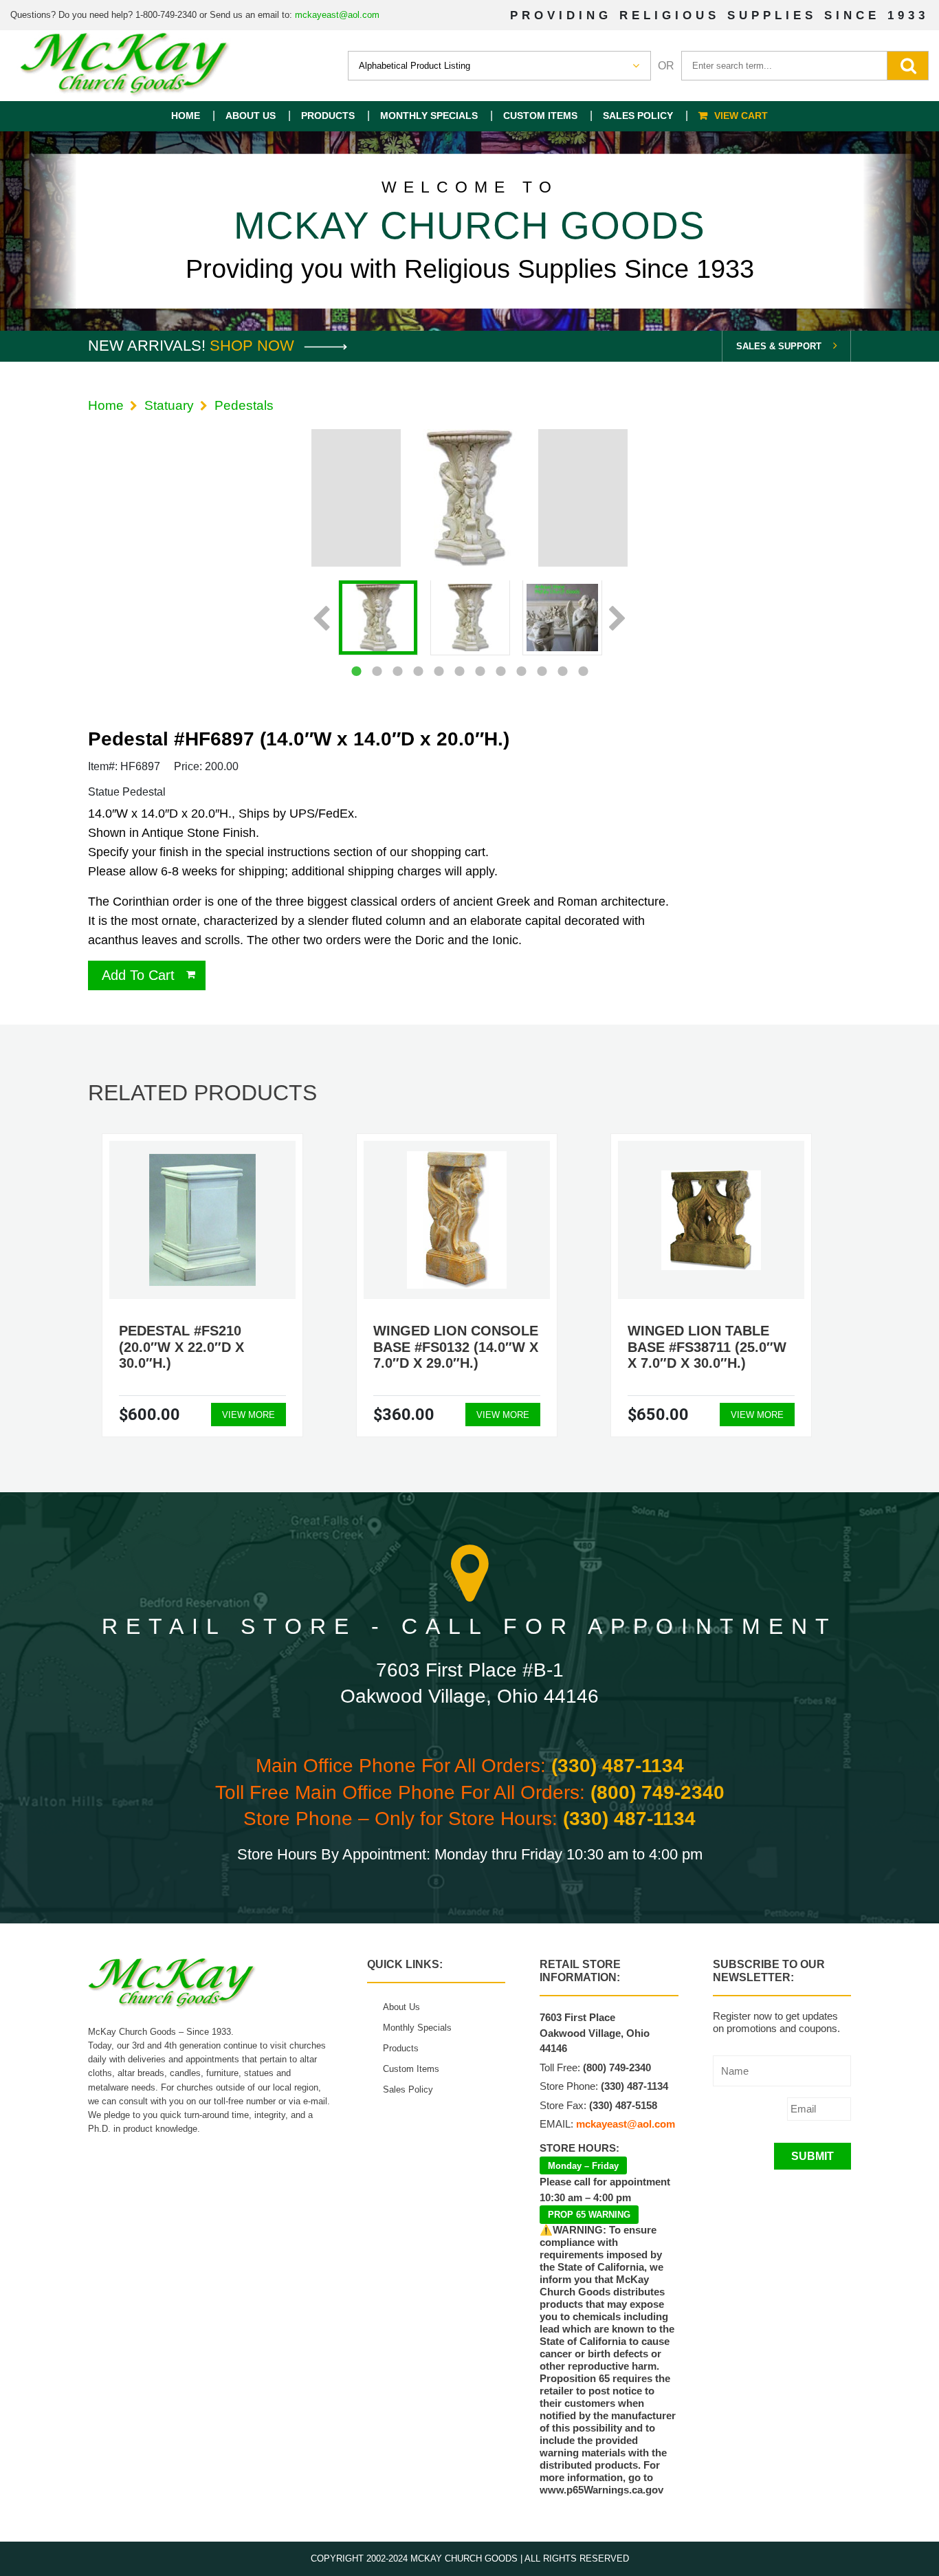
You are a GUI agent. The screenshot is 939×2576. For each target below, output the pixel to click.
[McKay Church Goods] (125, 66)
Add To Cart (138, 975)
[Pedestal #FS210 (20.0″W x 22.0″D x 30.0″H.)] (202, 1220)
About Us (251, 116)
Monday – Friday (583, 2166)
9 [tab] (521, 671)
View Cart (741, 116)
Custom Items (540, 116)
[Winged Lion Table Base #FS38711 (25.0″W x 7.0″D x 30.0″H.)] (711, 1220)
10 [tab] (542, 671)
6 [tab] (459, 671)
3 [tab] (397, 671)
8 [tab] (500, 671)
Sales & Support (779, 346)
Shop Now (254, 346)
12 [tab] (583, 671)
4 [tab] (418, 671)
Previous (321, 620)
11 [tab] (562, 671)
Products (328, 116)
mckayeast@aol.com (337, 15)
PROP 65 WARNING (589, 2215)
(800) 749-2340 (658, 1792)
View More (248, 1415)
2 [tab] (377, 671)
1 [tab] (356, 671)
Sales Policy (638, 116)
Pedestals (244, 405)
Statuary (169, 405)
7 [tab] (480, 671)
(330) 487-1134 (618, 1766)
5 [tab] (439, 671)
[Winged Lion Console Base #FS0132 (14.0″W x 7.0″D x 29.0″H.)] (457, 1220)
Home (186, 116)
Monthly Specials (429, 116)
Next (618, 620)
